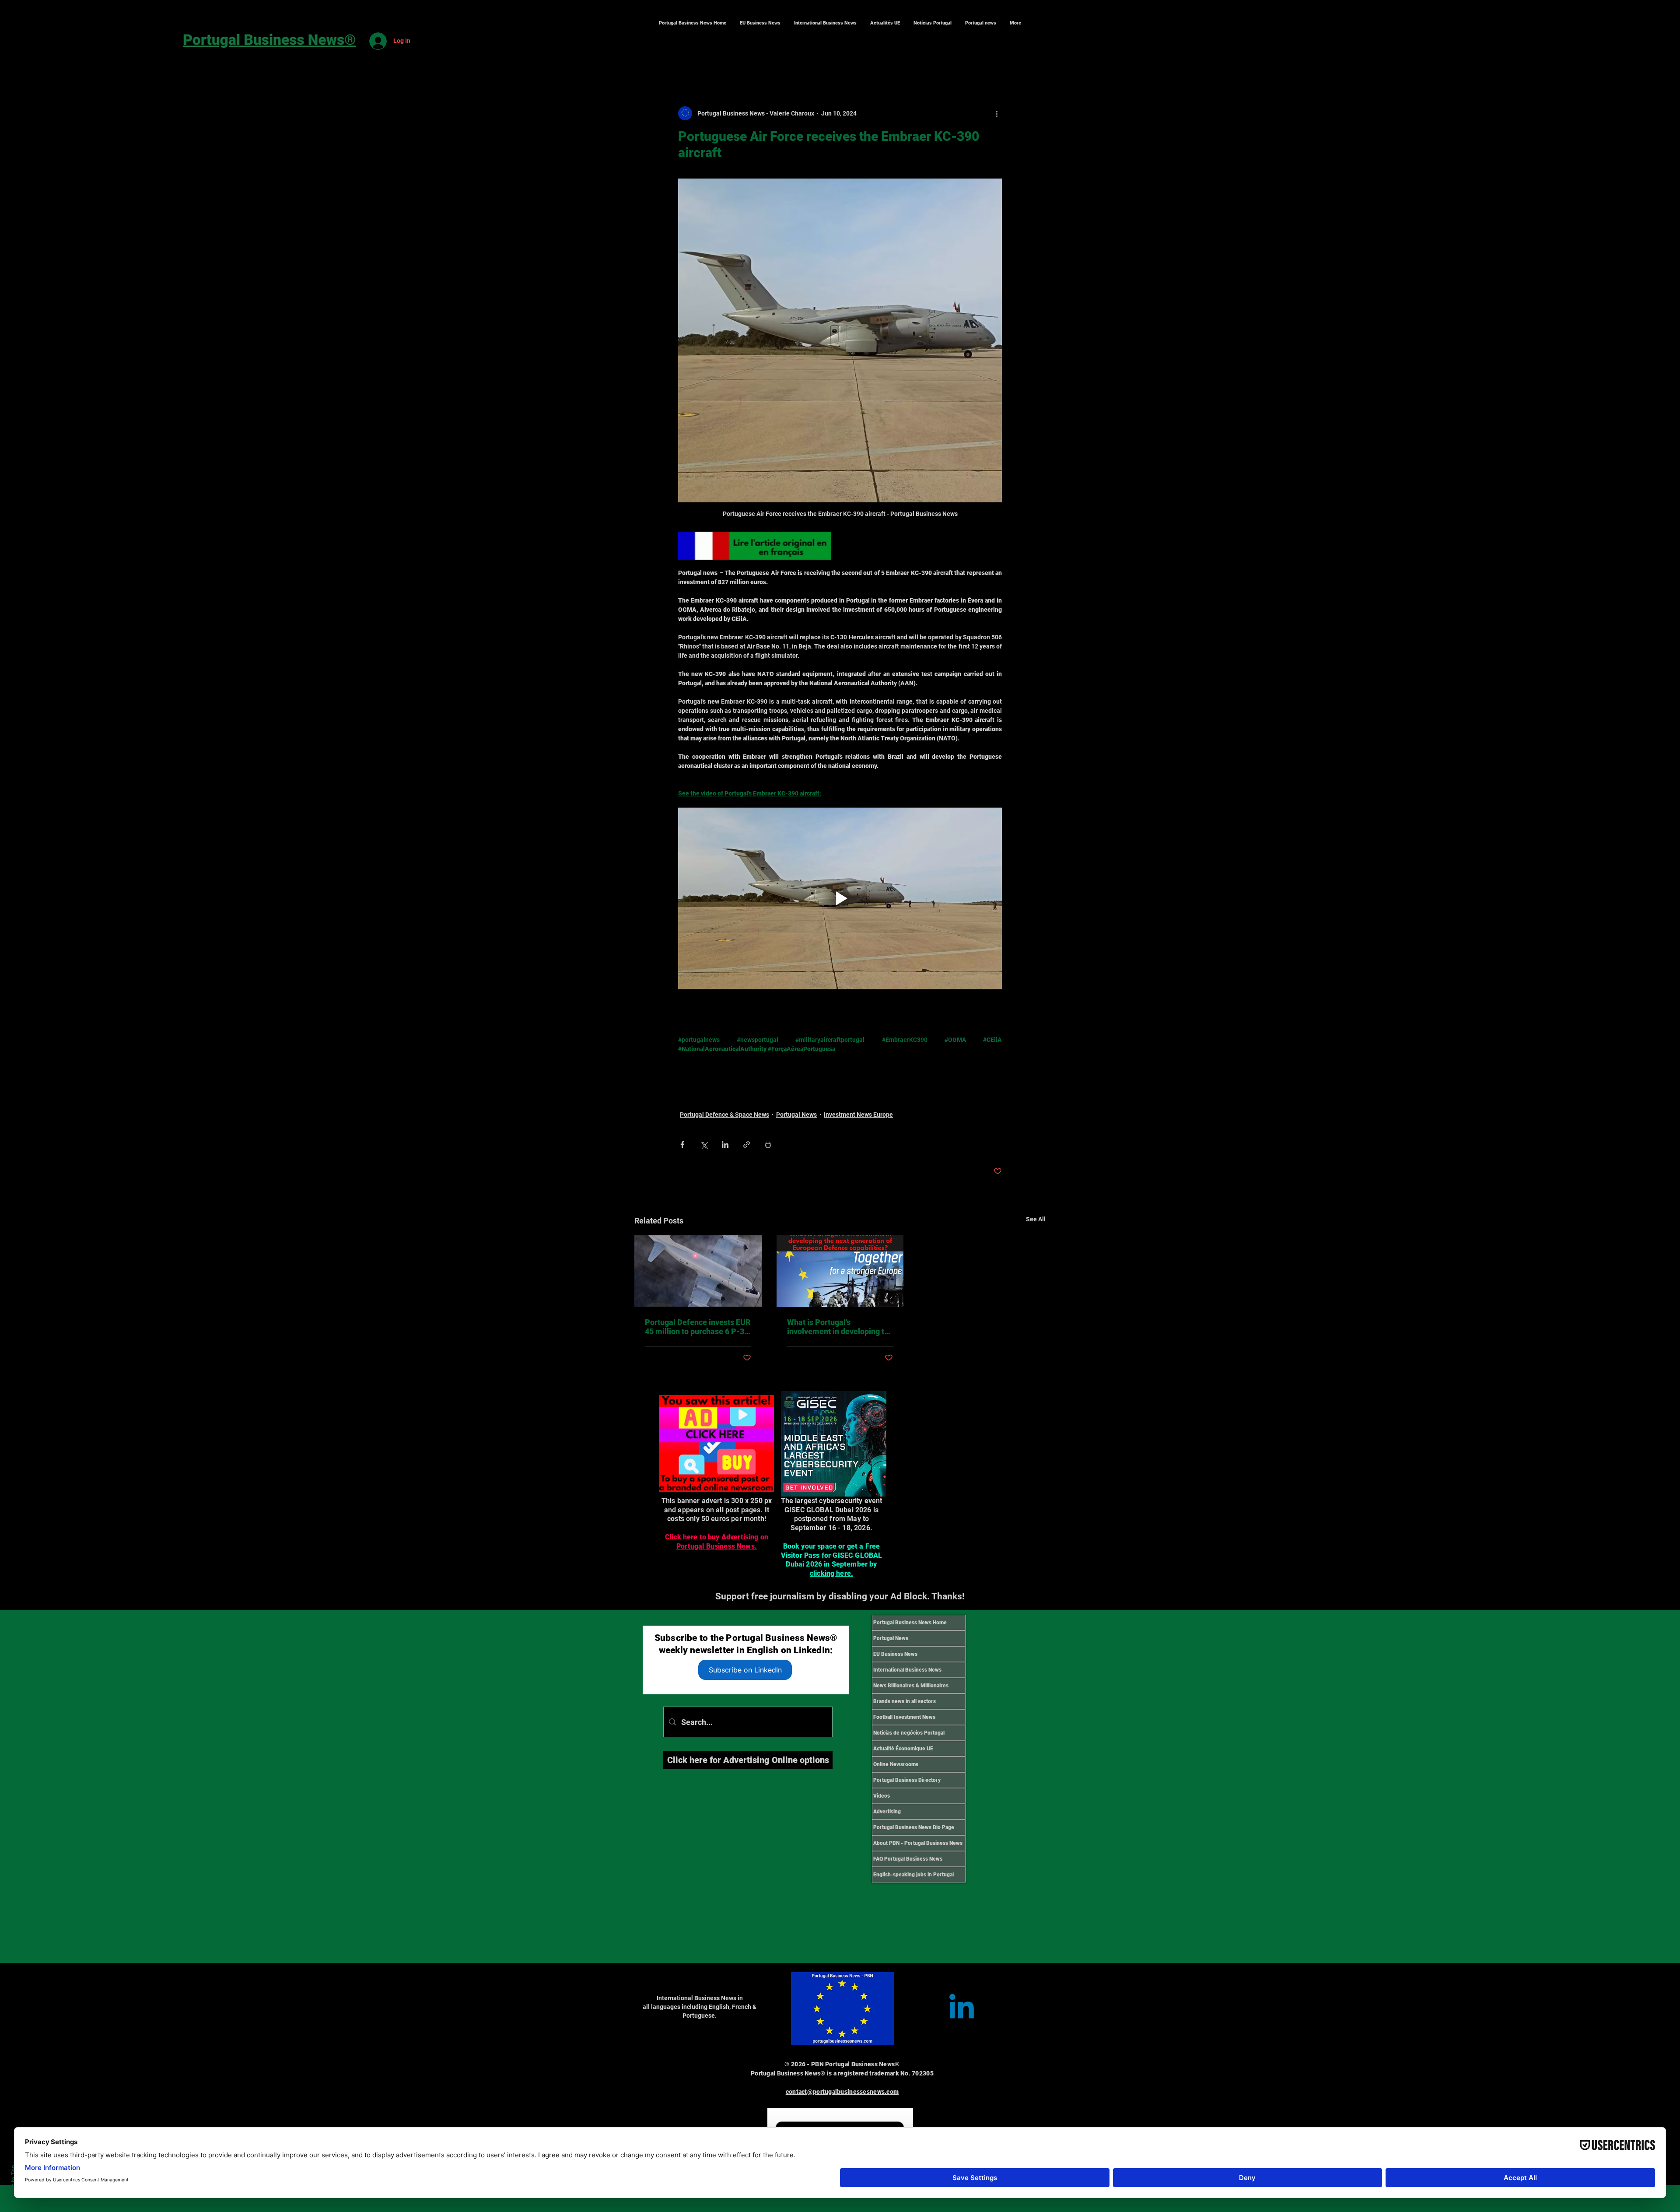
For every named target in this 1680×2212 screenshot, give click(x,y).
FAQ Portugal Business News (908, 1859)
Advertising (887, 1812)
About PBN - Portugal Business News (918, 1843)
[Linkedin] (962, 2009)
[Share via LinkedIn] (725, 1145)
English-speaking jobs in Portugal (913, 1875)
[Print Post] (768, 1145)
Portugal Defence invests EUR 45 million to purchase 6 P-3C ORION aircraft (698, 1327)
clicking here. (831, 1573)
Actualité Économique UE (903, 1749)
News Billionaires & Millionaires (911, 1686)
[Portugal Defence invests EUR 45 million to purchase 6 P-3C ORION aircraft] (698, 1271)
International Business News (907, 1670)
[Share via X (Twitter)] (704, 1145)
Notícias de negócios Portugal (909, 1733)
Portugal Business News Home (910, 1623)
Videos (882, 1796)
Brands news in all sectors (905, 1701)
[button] (825, 23)
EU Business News (895, 1654)
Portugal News (796, 1115)
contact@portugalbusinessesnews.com (842, 2092)
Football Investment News (904, 1717)
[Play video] (840, 898)
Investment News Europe (858, 1115)
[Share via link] (747, 1145)
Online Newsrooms (896, 1764)
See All (1036, 1219)
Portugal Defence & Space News (724, 1115)
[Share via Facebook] (682, 1145)
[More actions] (997, 113)
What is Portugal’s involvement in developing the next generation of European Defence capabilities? (840, 1327)
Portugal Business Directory (907, 1780)
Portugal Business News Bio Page (914, 1827)
